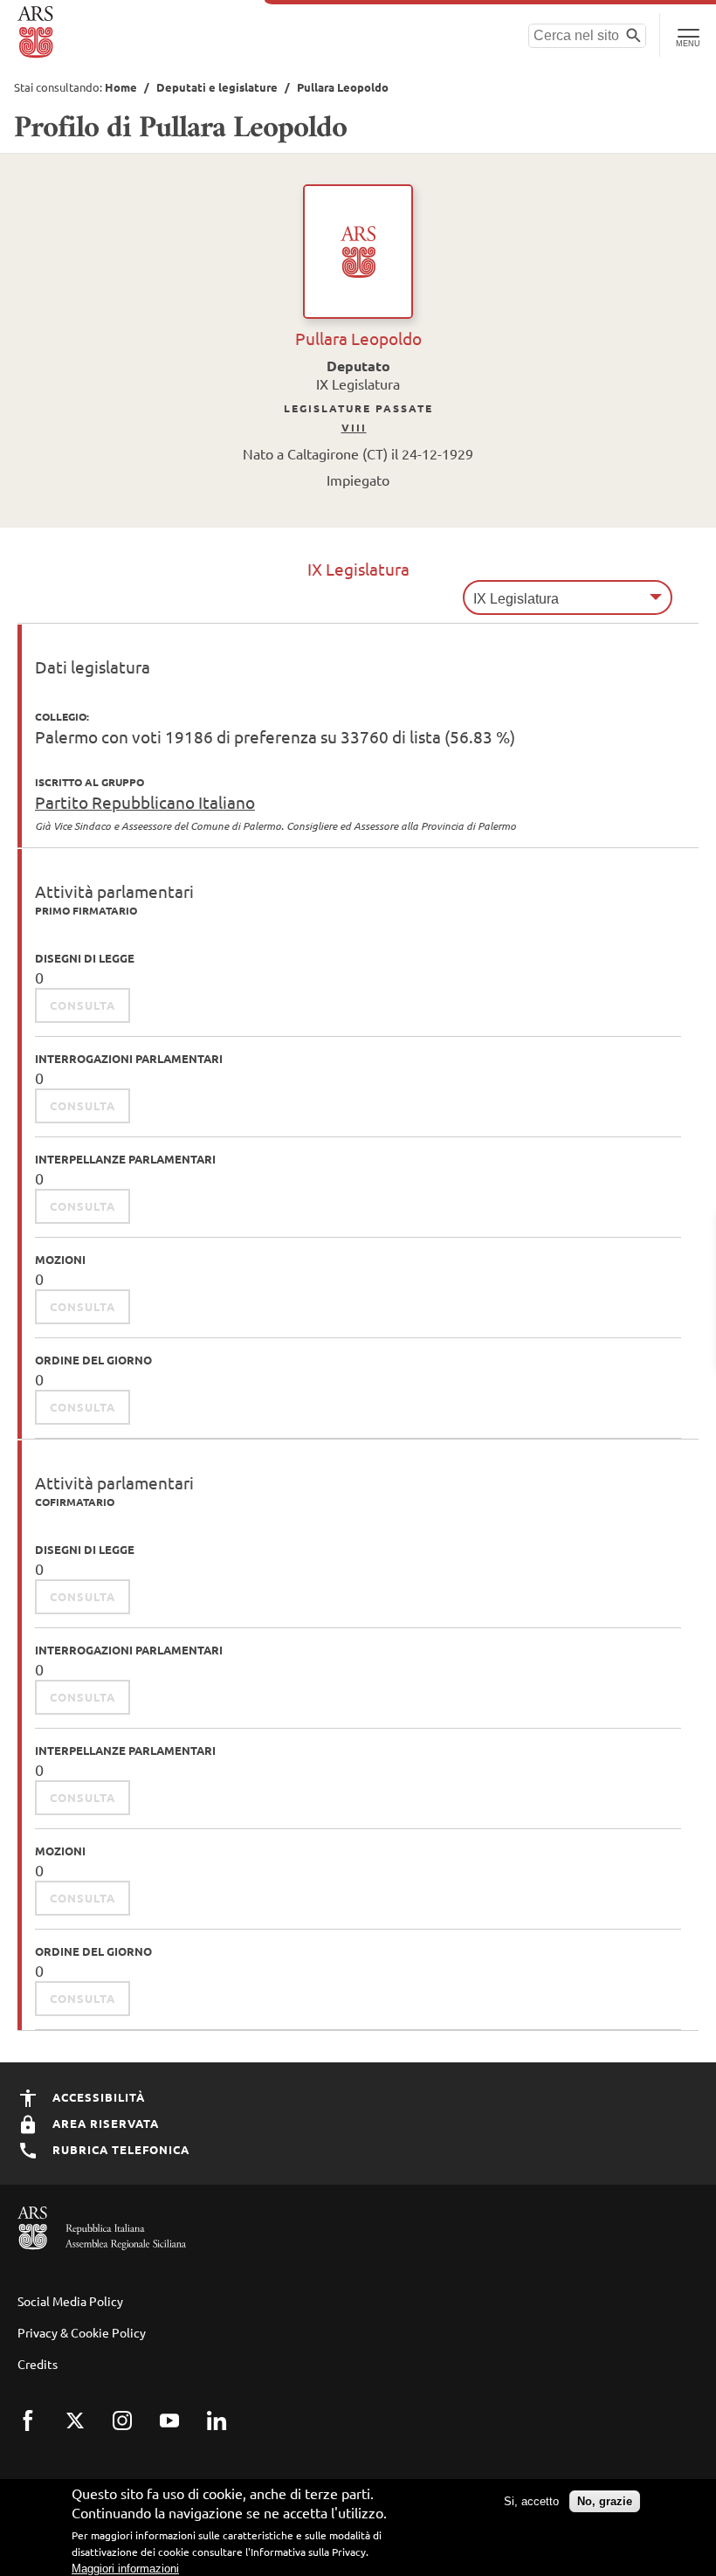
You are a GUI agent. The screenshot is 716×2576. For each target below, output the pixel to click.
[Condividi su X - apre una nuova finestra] (86, 2432)
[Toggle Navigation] (688, 35)
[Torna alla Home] (37, 32)
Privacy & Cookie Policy (82, 2332)
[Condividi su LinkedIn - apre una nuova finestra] (228, 2432)
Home (121, 87)
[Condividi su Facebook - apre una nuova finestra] (39, 2432)
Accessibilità (97, 2097)
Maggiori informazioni (125, 2569)
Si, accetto (531, 2501)
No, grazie (605, 2501)
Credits (38, 2364)
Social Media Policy (70, 2301)
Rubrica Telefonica (119, 2149)
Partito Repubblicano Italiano (145, 802)
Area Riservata (104, 2123)
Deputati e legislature (217, 87)
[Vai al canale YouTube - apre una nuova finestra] (181, 2432)
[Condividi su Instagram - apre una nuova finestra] (134, 2432)
